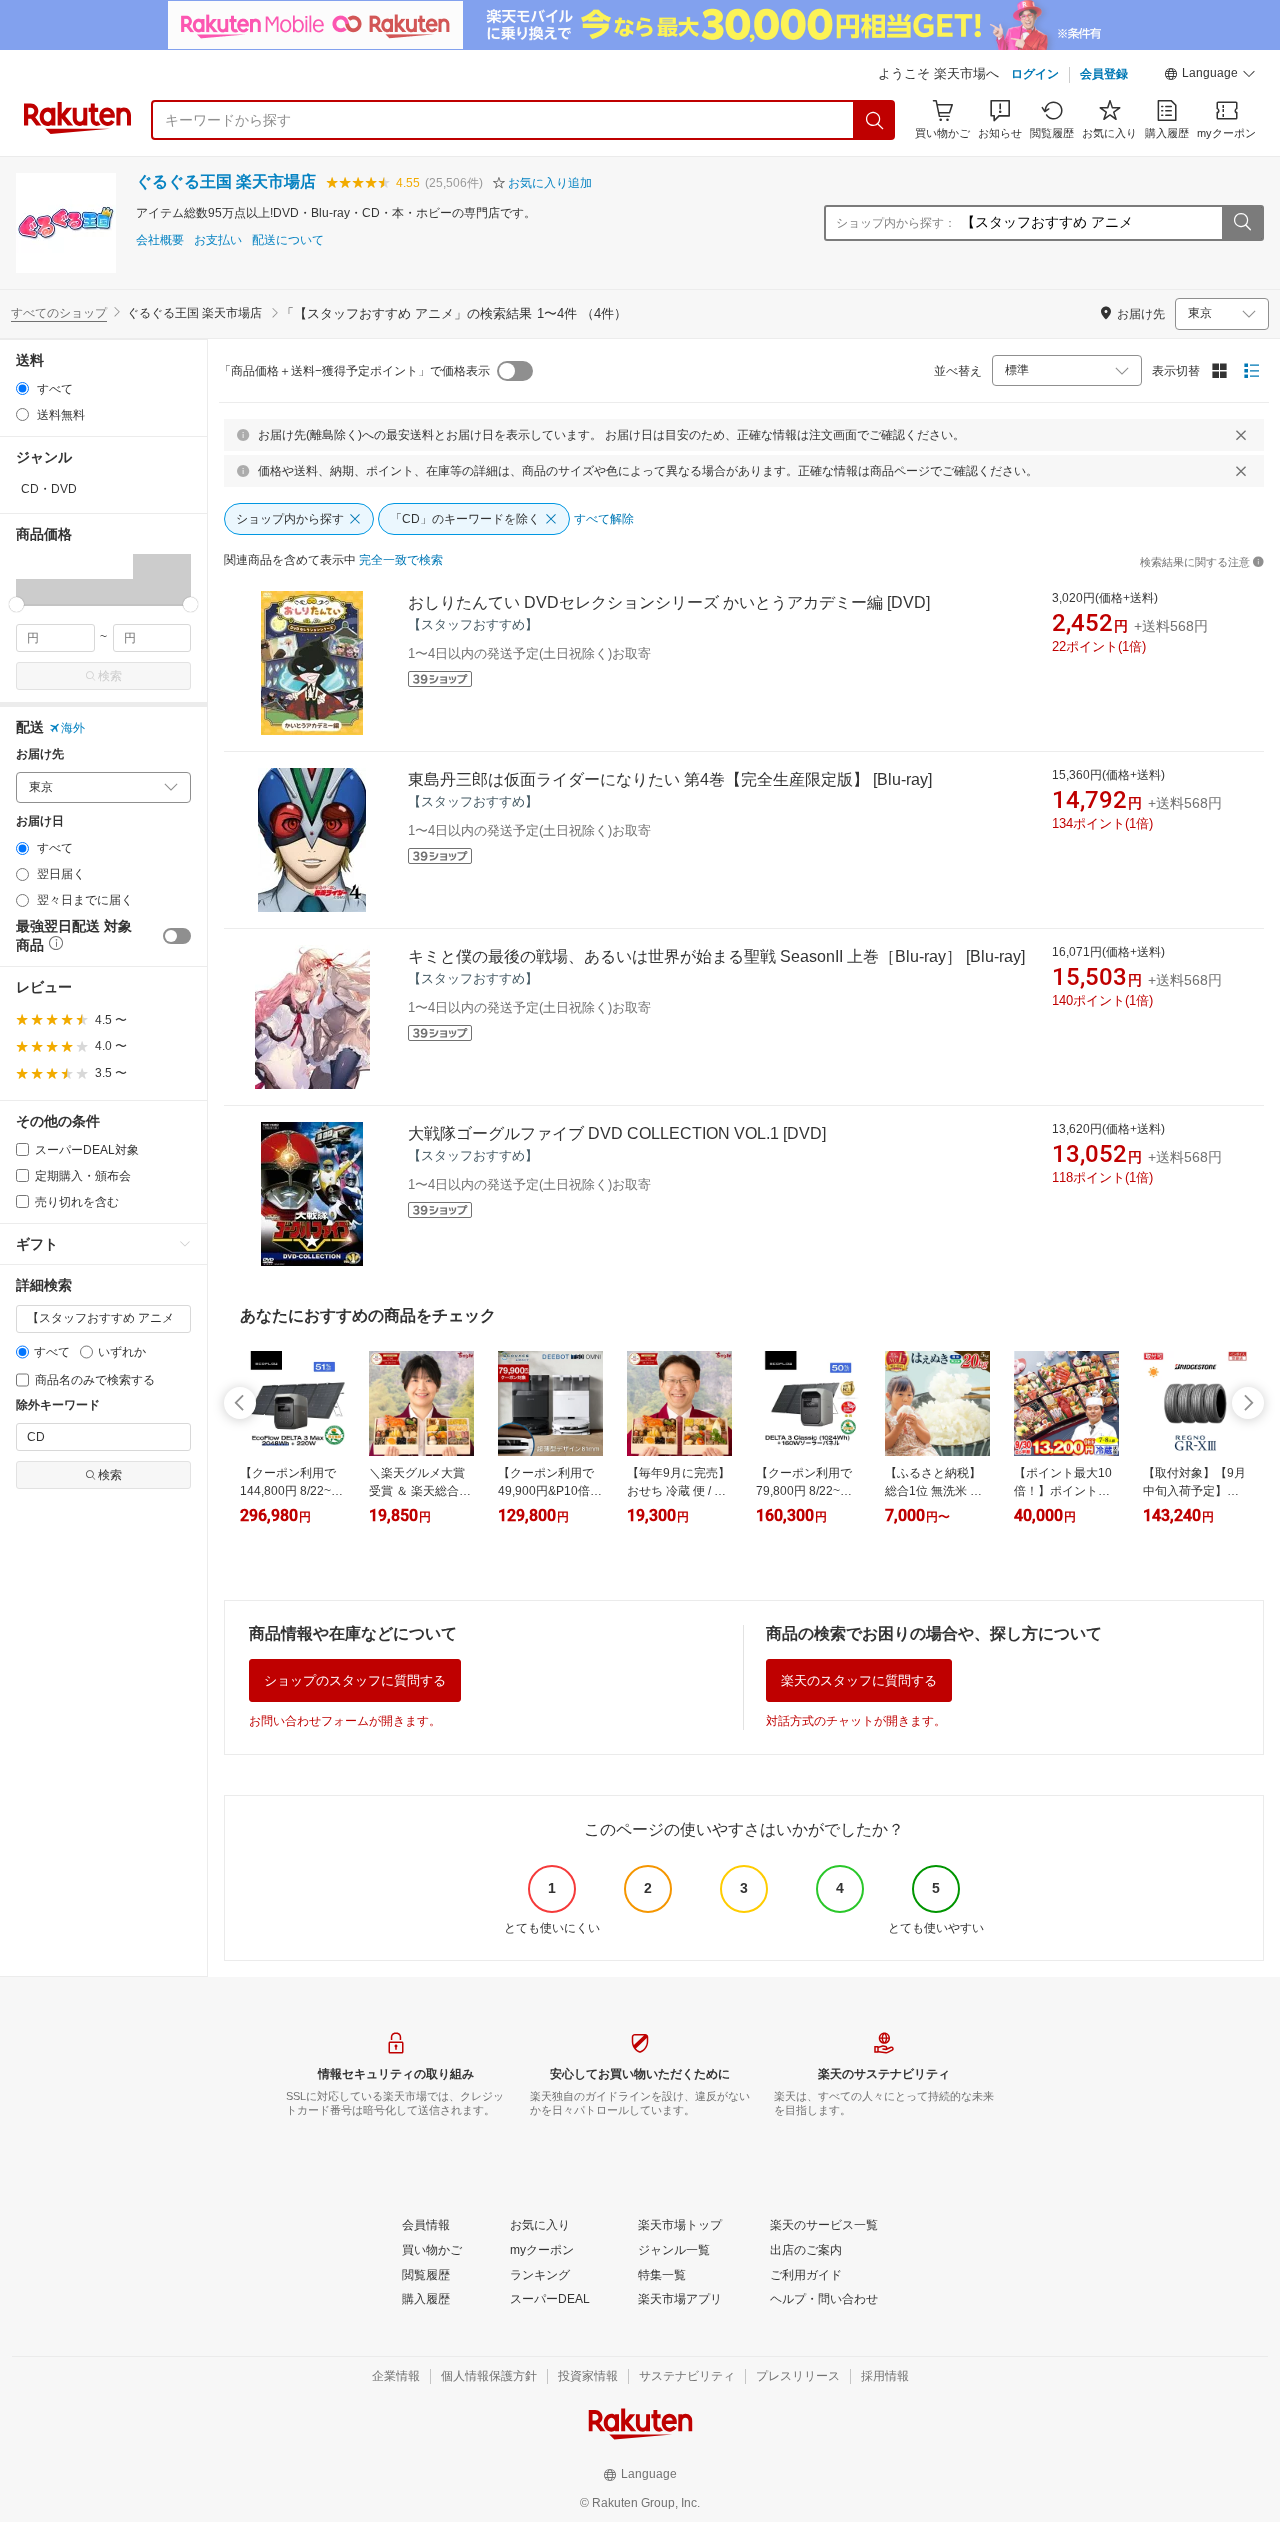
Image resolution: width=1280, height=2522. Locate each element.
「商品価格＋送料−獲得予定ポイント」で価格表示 (354, 371)
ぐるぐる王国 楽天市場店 (226, 181)
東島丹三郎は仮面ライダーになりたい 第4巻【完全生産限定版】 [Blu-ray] (670, 779)
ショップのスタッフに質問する (355, 1680)
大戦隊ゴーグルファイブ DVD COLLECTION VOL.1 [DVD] (617, 1133)
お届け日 (40, 821)
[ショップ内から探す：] (1242, 223)
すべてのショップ (59, 313)
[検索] (875, 120)
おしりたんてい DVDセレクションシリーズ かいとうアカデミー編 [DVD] (669, 602)
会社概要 (160, 240)
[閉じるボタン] (1241, 435)
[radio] (22, 388)
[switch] (177, 936)
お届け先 (40, 754)
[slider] (16, 604)
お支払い (218, 240)
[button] (1210, 76)
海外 (73, 728)
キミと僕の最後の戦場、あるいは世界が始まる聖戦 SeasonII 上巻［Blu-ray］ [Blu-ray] (716, 956)
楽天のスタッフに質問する (859, 1680)
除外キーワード (58, 1405)
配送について (288, 240)
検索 (110, 676)
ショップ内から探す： (896, 223)
